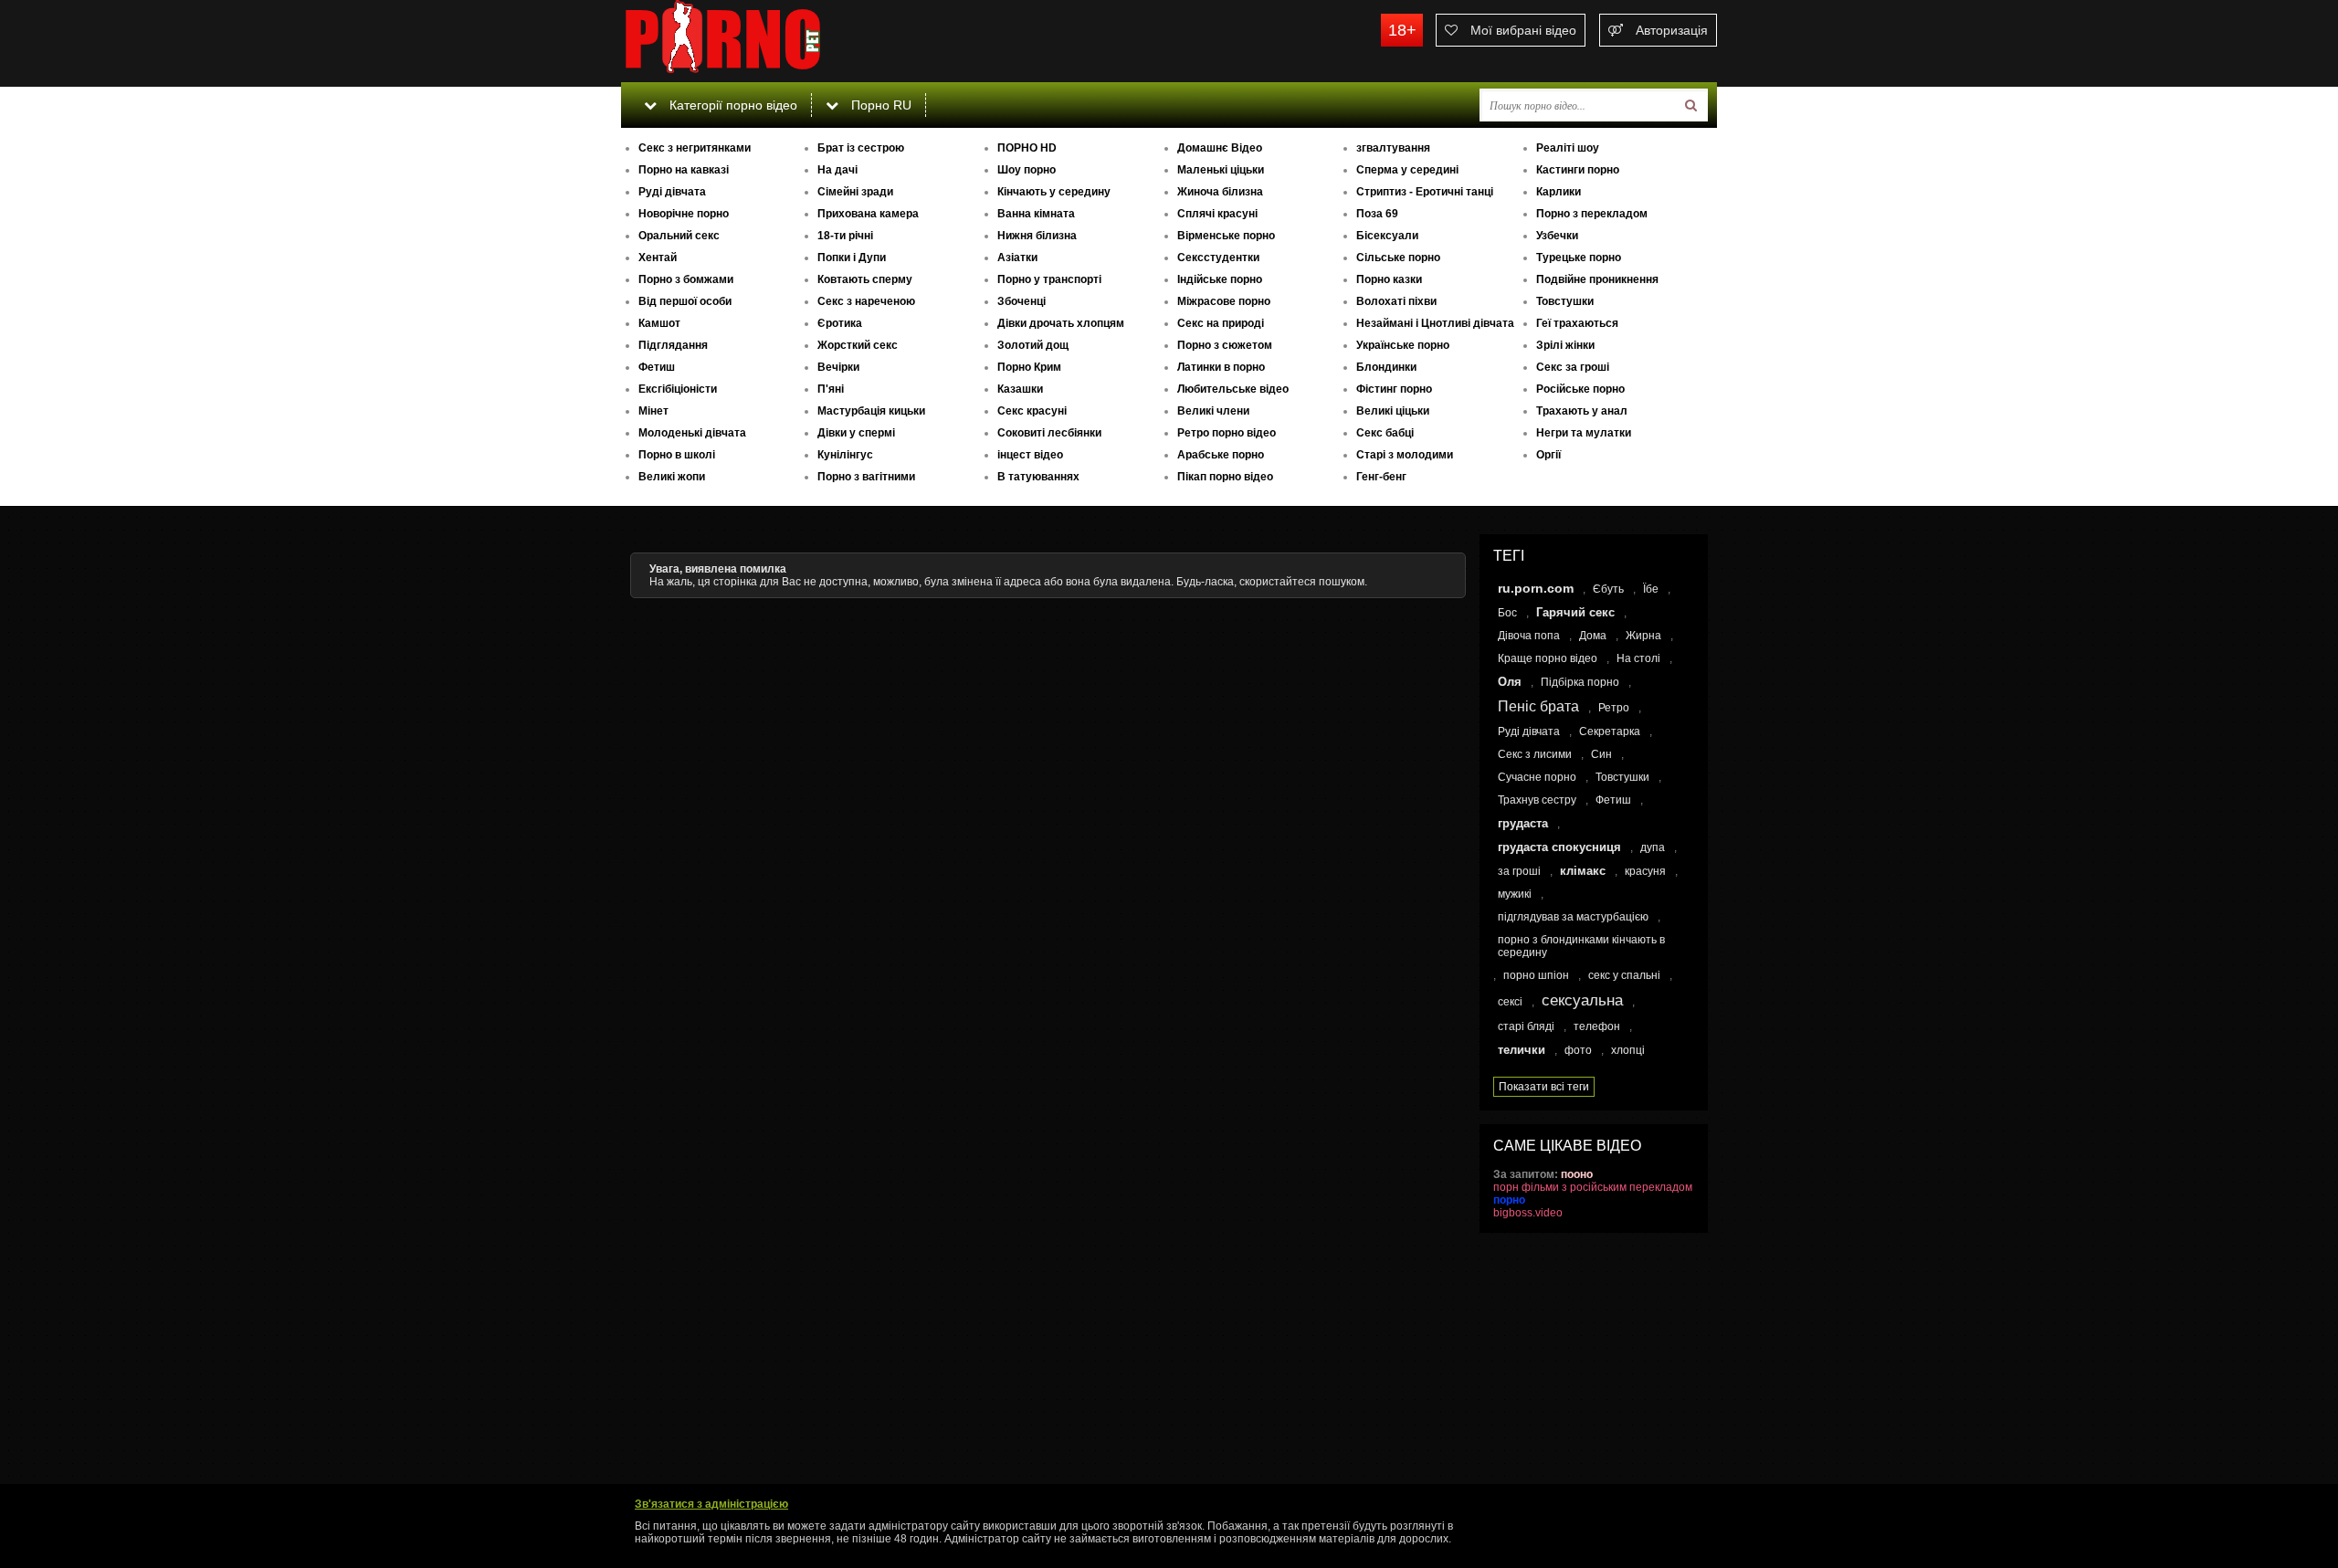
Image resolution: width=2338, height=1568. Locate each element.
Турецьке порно (1579, 258)
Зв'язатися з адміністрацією (711, 1504)
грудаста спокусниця (1559, 847)
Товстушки (1565, 301)
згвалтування (1393, 148)
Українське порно (1403, 345)
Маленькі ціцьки (1221, 170)
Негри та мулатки (1584, 433)
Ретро (1614, 708)
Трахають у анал (1582, 411)
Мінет (653, 411)
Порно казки (1389, 279)
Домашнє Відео (1220, 148)
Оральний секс (679, 236)
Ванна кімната (1036, 214)
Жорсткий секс (858, 345)
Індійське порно (1220, 279)
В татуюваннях (1038, 477)
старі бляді (1526, 1026)
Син (1601, 754)
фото (1578, 1050)
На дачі (837, 170)
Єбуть (1608, 589)
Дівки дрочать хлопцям (1061, 323)
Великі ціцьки (1393, 411)
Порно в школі (677, 455)
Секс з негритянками (695, 148)
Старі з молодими (1405, 455)
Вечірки (838, 367)
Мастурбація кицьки (871, 411)
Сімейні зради (855, 192)
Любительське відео (1233, 389)
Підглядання (673, 345)
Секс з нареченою (866, 301)
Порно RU (879, 105)
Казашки (1020, 389)
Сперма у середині (1407, 170)
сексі (1510, 1002)
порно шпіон (1536, 975)
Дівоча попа (1529, 636)
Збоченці (1022, 301)
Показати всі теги (1544, 1087)
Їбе (1651, 589)
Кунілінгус (845, 455)
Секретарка (1610, 731)
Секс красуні (1032, 411)
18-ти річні (845, 236)
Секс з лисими (1535, 754)
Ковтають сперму (865, 279)
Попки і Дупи (852, 258)
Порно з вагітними (866, 477)
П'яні (831, 389)
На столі (1638, 658)
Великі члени (1213, 411)
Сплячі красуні (1217, 214)
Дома (1593, 636)
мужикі (1515, 894)
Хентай (658, 258)
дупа (1653, 847)
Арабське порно (1221, 455)
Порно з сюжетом (1225, 345)
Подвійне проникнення (1597, 279)
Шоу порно (1027, 170)
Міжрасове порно (1224, 301)
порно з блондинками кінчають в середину (1581, 946)
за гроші (1519, 871)
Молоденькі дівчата (692, 433)
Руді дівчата (672, 192)
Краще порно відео (1548, 658)
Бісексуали (1387, 236)
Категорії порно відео (732, 105)
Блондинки (1386, 367)
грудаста (1523, 823)
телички (1522, 1050)
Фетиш (657, 367)
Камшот (659, 323)
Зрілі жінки (1565, 345)
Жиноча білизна (1220, 192)
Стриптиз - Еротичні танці (1425, 192)
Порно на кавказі (684, 170)
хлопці (1628, 1050)
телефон (1597, 1026)
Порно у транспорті (1049, 279)
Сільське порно (1398, 258)
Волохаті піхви (1396, 301)
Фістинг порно (1394, 389)
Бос (1507, 613)
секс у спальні (1624, 975)
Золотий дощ (1033, 345)
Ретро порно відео (1227, 433)
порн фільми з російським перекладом (1593, 1187)
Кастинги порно (1578, 170)
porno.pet (758, 41)
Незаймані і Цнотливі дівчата (1435, 323)
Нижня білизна (1037, 236)
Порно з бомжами (686, 279)
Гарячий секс (1575, 612)
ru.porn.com (1536, 588)
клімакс (1583, 871)
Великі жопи (672, 477)
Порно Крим (1029, 367)
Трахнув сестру (1537, 800)
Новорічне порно (684, 214)
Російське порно (1580, 389)
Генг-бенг (1381, 477)
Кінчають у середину (1054, 192)
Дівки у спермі (856, 433)
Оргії (1548, 455)
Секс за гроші (1573, 367)
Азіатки (1017, 258)
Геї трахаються (1577, 323)
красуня (1645, 871)
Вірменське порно (1226, 236)
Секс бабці (1385, 433)
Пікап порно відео (1225, 477)
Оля (1510, 682)
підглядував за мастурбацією (1573, 917)
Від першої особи (685, 301)
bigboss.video (1528, 1213)
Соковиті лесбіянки (1049, 433)
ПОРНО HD (1027, 148)
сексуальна (1582, 1000)
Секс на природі (1221, 323)
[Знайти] (1691, 105)
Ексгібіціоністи (678, 389)
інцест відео (1030, 455)
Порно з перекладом (1592, 214)
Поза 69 (1377, 214)
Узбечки (1557, 236)
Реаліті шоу (1568, 148)
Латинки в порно (1221, 367)
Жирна (1643, 636)
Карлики (1559, 192)
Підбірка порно (1580, 682)
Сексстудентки (1218, 258)
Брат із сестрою (861, 148)
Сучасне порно (1537, 777)
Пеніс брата (1538, 706)
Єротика (840, 323)
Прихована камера (868, 214)
